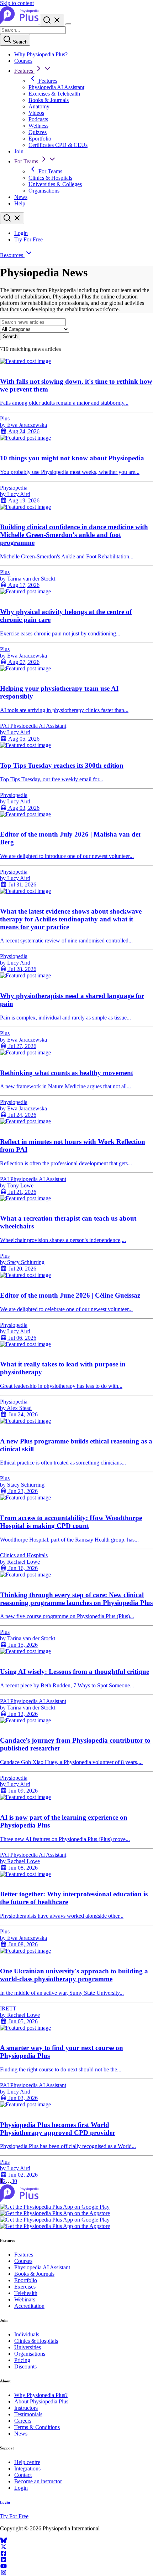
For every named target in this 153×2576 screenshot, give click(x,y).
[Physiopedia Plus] (20, 22)
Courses (23, 61)
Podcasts (38, 119)
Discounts (25, 2367)
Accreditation (29, 2306)
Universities (28, 2347)
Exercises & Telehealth (54, 94)
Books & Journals (49, 100)
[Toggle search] (12, 218)
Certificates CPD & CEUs (58, 145)
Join (19, 151)
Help (20, 203)
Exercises (25, 2287)
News (21, 197)
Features (24, 71)
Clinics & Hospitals (50, 178)
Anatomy (39, 106)
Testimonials (28, 2414)
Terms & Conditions (37, 2427)
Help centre (27, 2462)
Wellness (38, 126)
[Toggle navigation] (68, 24)
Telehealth (26, 2293)
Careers (23, 2421)
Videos (36, 113)
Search (19, 42)
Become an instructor (38, 2481)
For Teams (27, 161)
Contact (23, 2475)
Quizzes (38, 132)
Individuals (27, 2334)
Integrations (27, 2468)
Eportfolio (40, 139)
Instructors (26, 2408)
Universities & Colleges (55, 184)
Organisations (44, 191)
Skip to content (17, 3)
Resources (12, 255)
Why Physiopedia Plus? (41, 54)
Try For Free (28, 239)
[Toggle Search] (52, 21)
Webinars (25, 2299)
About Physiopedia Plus (41, 2401)
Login (21, 233)
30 (14, 2181)
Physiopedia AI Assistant (56, 87)
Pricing (22, 2360)
